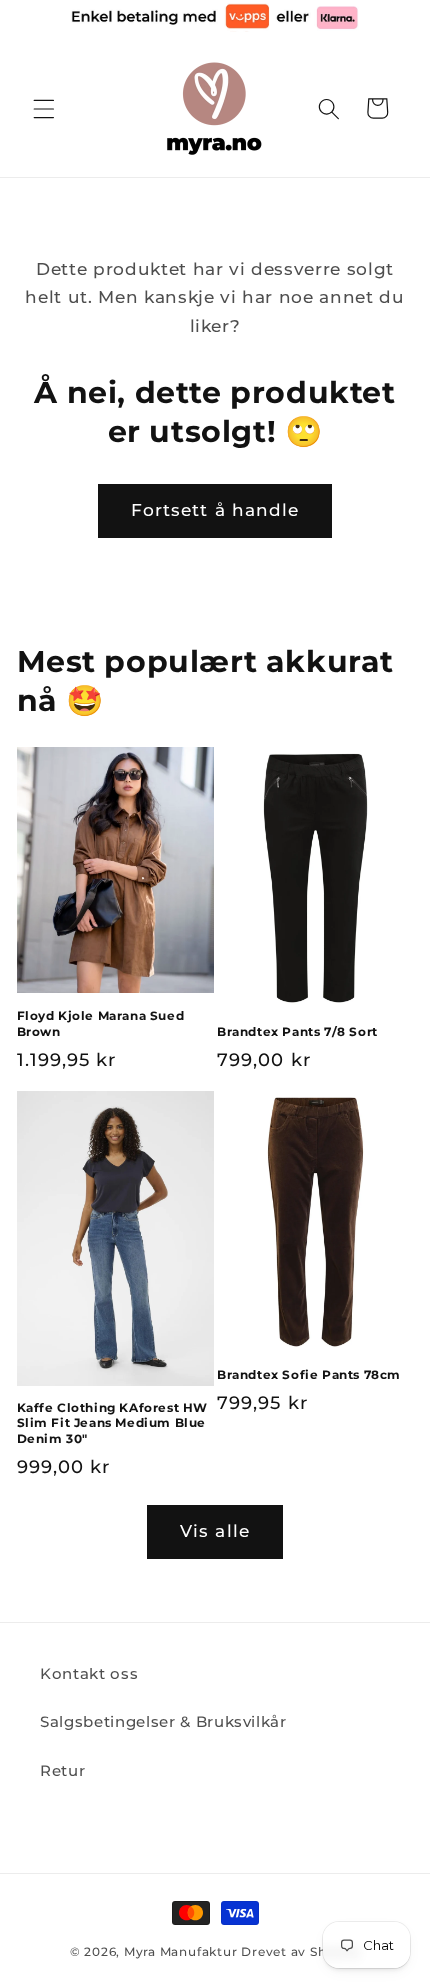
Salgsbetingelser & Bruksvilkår (163, 1721)
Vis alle (215, 1531)
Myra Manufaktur (181, 1951)
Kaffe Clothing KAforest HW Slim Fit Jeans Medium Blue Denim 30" (113, 1423)
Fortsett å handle (215, 510)
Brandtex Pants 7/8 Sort (297, 1031)
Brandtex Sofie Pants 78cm (309, 1374)
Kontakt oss (89, 1673)
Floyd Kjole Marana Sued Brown (101, 1023)
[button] (44, 108)
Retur (62, 1770)
